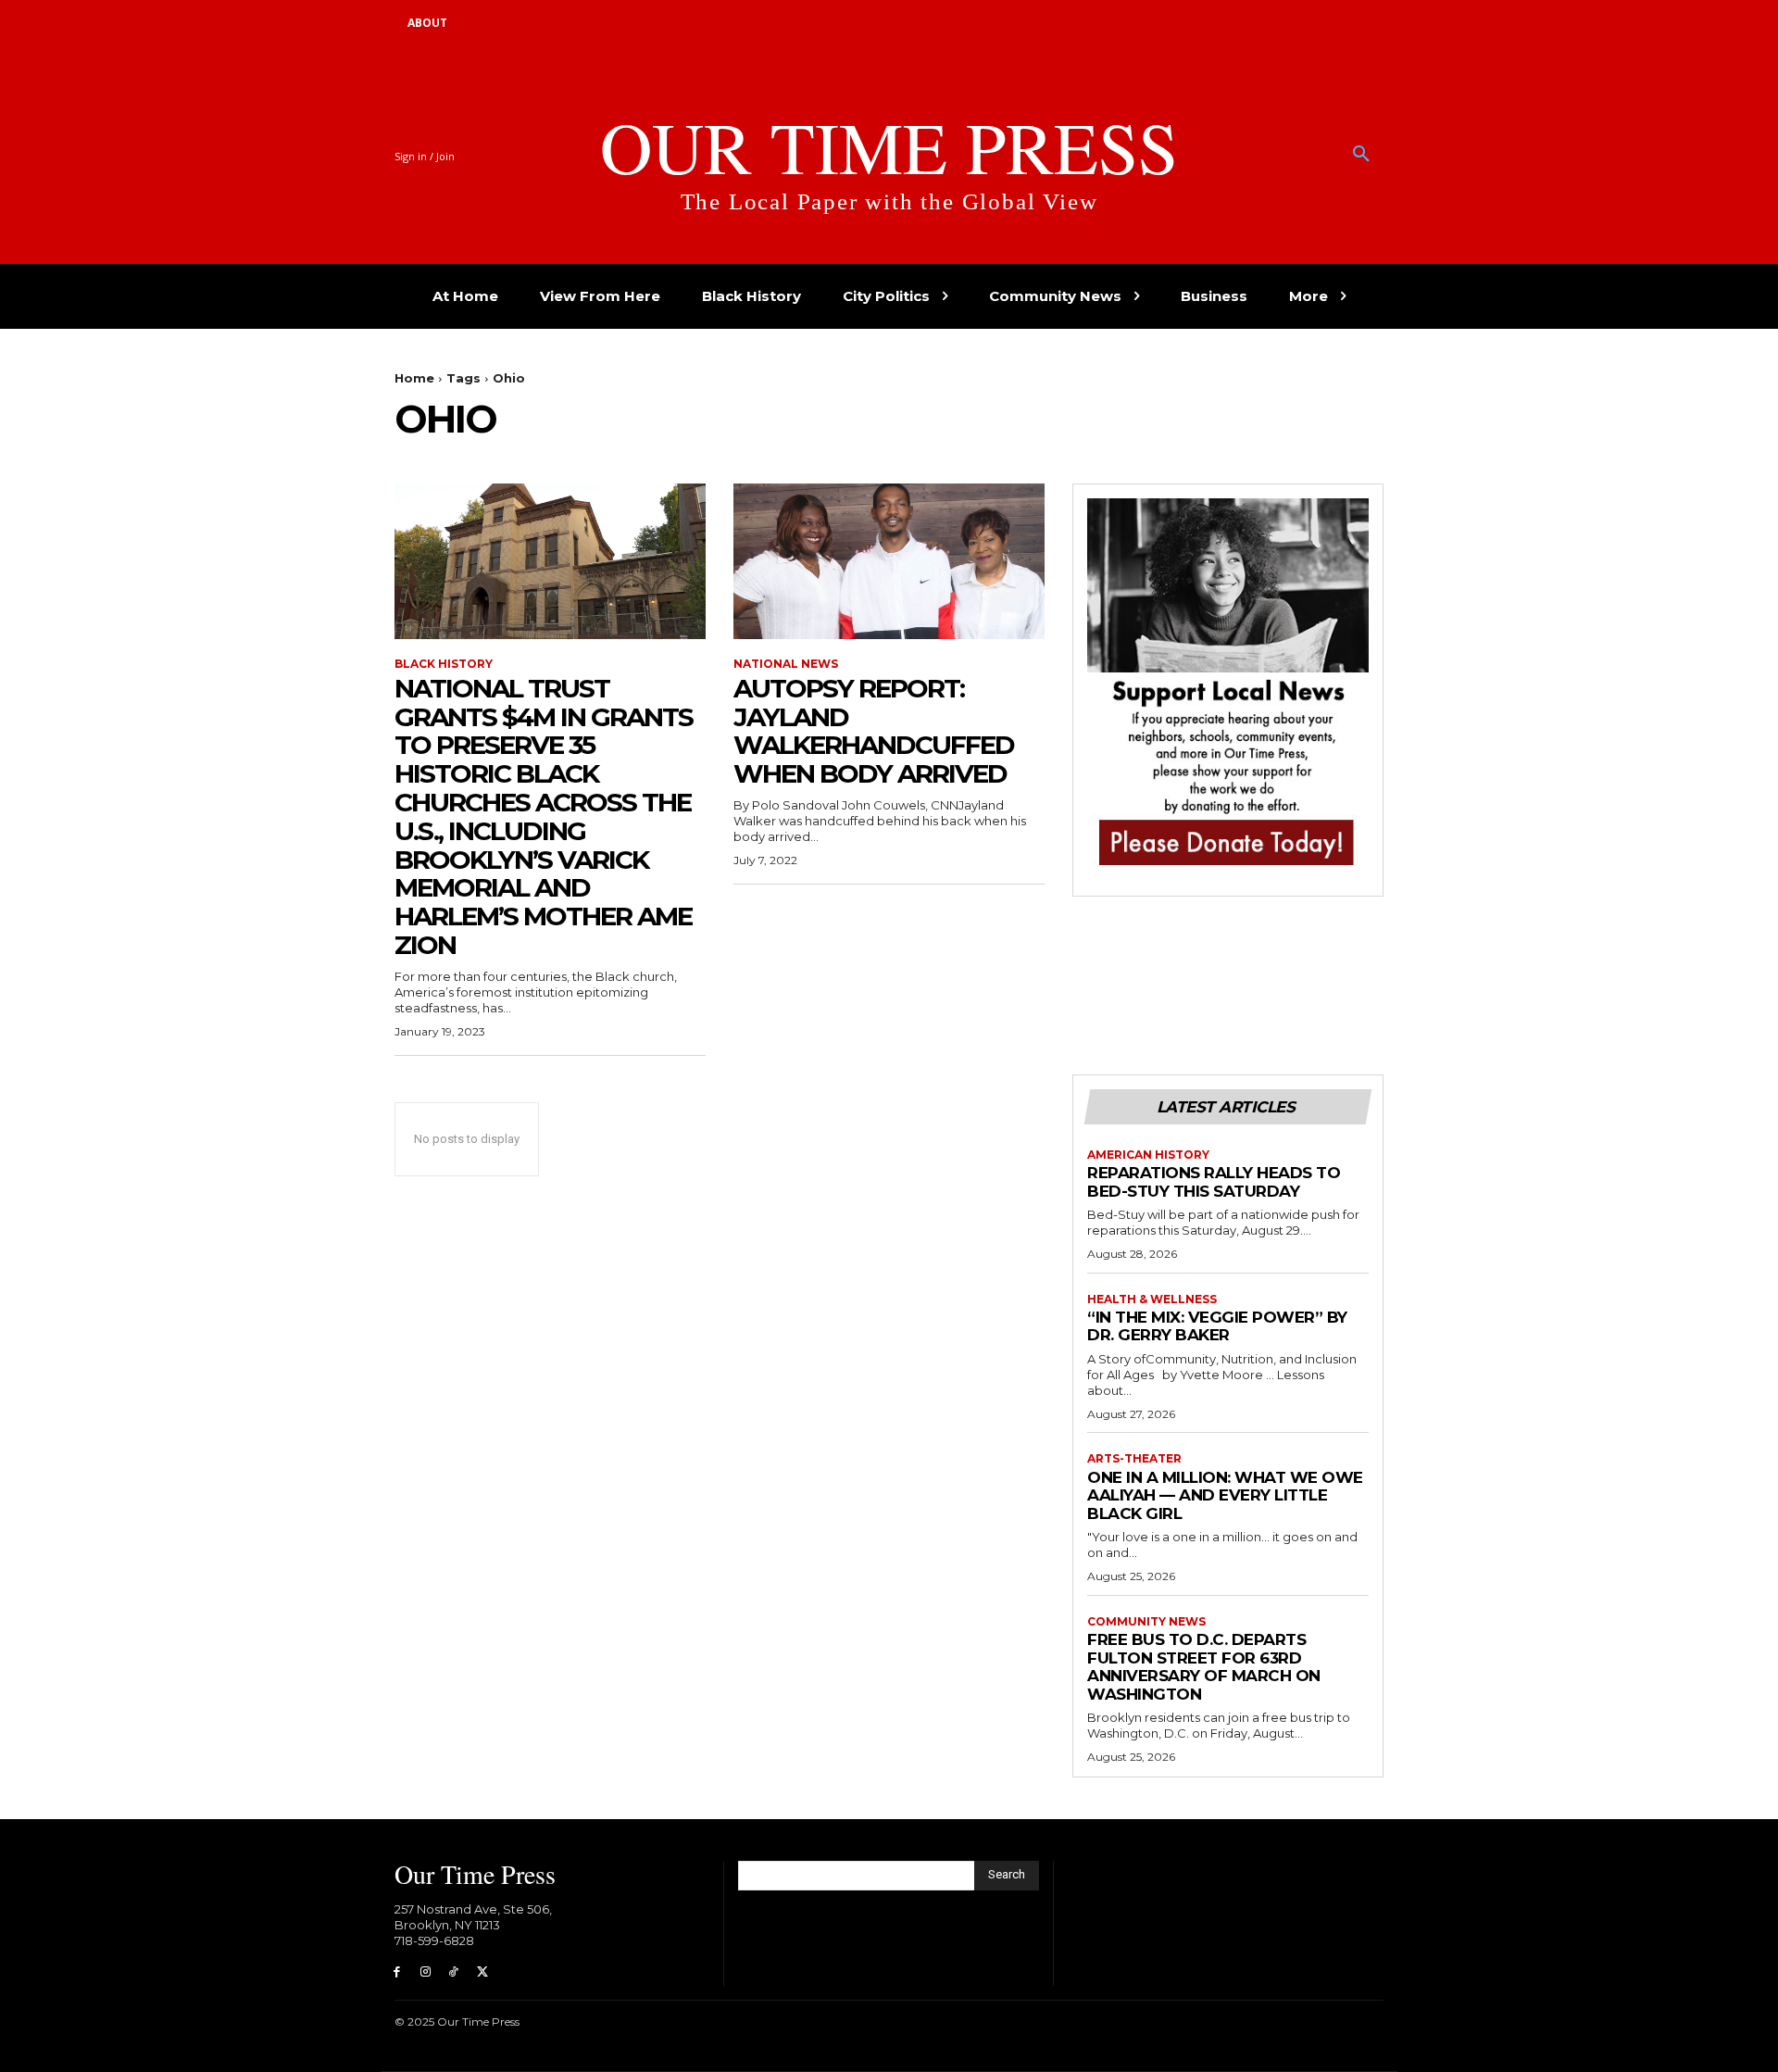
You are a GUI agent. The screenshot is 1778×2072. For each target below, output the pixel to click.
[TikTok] (454, 1972)
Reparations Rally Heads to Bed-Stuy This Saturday (1214, 1182)
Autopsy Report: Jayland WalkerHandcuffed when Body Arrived (874, 731)
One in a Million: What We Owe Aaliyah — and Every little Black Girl (1225, 1495)
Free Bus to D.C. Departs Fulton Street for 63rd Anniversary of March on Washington (1204, 1667)
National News (786, 664)
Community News (1146, 1622)
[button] (1361, 155)
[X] (482, 1972)
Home (414, 378)
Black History (444, 664)
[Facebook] (397, 1972)
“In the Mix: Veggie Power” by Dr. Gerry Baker (1217, 1326)
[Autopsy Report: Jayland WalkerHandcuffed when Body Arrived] (889, 561)
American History (1148, 1155)
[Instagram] (426, 1972)
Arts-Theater (1134, 1459)
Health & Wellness (1152, 1300)
